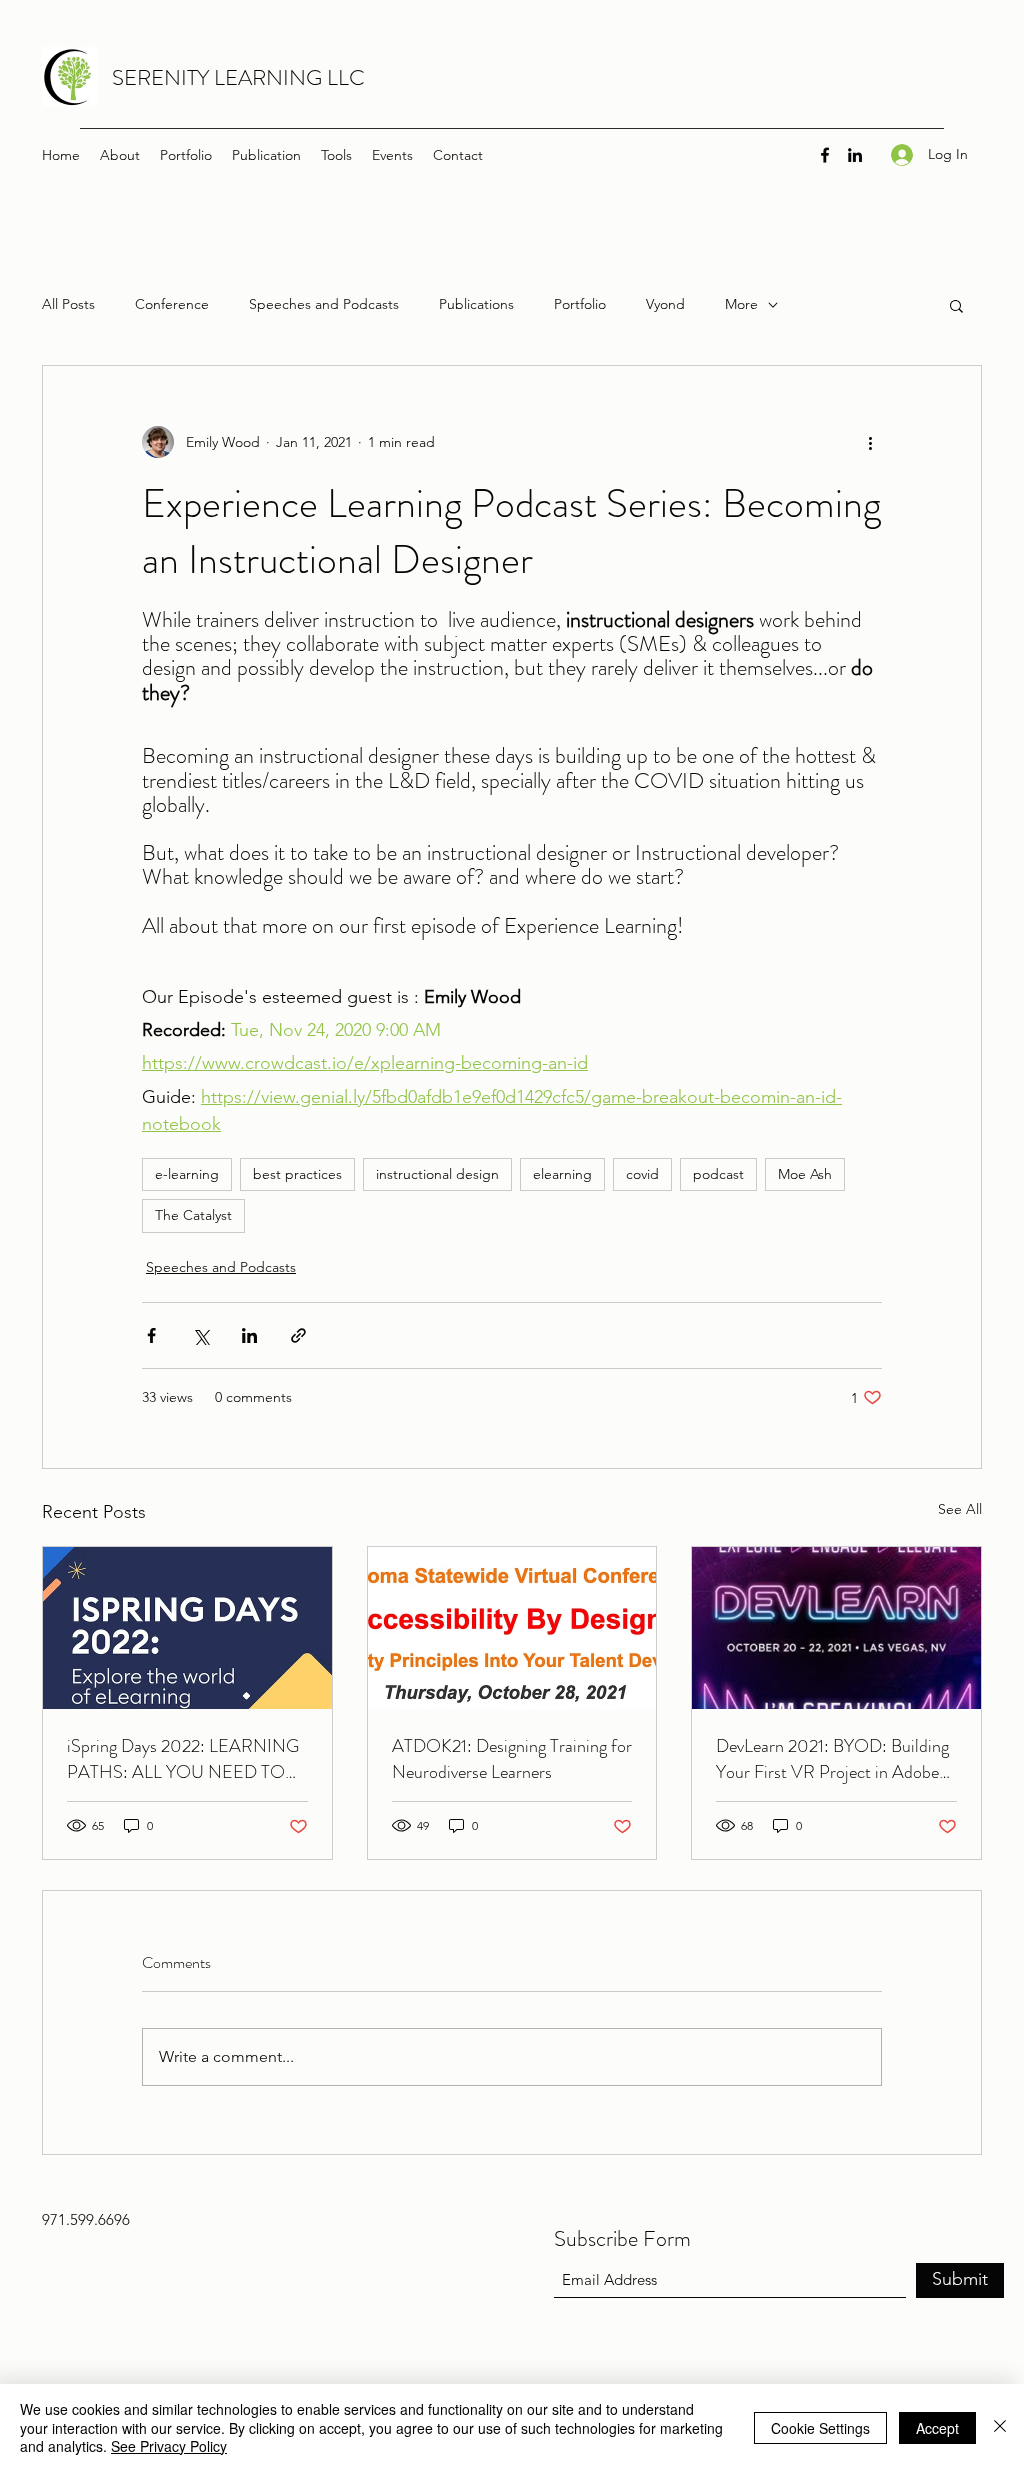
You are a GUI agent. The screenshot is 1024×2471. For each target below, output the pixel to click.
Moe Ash (805, 1174)
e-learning (187, 1174)
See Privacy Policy (169, 2446)
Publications (476, 304)
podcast (718, 1174)
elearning (562, 1174)
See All (960, 1509)
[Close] (1000, 2427)
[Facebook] (825, 155)
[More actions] (870, 442)
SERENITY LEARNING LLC (238, 77)
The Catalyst (193, 1215)
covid (642, 1174)
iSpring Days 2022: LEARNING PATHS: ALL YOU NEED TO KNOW (183, 1759)
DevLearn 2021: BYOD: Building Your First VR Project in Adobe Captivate (832, 1759)
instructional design (437, 1174)
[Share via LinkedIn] (249, 1335)
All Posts (68, 304)
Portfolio (580, 304)
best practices (297, 1174)
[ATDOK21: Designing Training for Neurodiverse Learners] (512, 1628)
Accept (937, 2428)
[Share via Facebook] (151, 1335)
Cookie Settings (820, 2428)
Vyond (665, 304)
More (741, 304)
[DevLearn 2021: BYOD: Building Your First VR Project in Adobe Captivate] (836, 1628)
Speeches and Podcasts (324, 304)
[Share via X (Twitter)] (200, 1335)
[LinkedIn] (855, 155)
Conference (172, 304)
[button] (956, 305)
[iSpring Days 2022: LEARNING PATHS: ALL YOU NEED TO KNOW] (187, 1628)
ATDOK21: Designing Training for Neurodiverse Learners (512, 1759)
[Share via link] (298, 1335)
